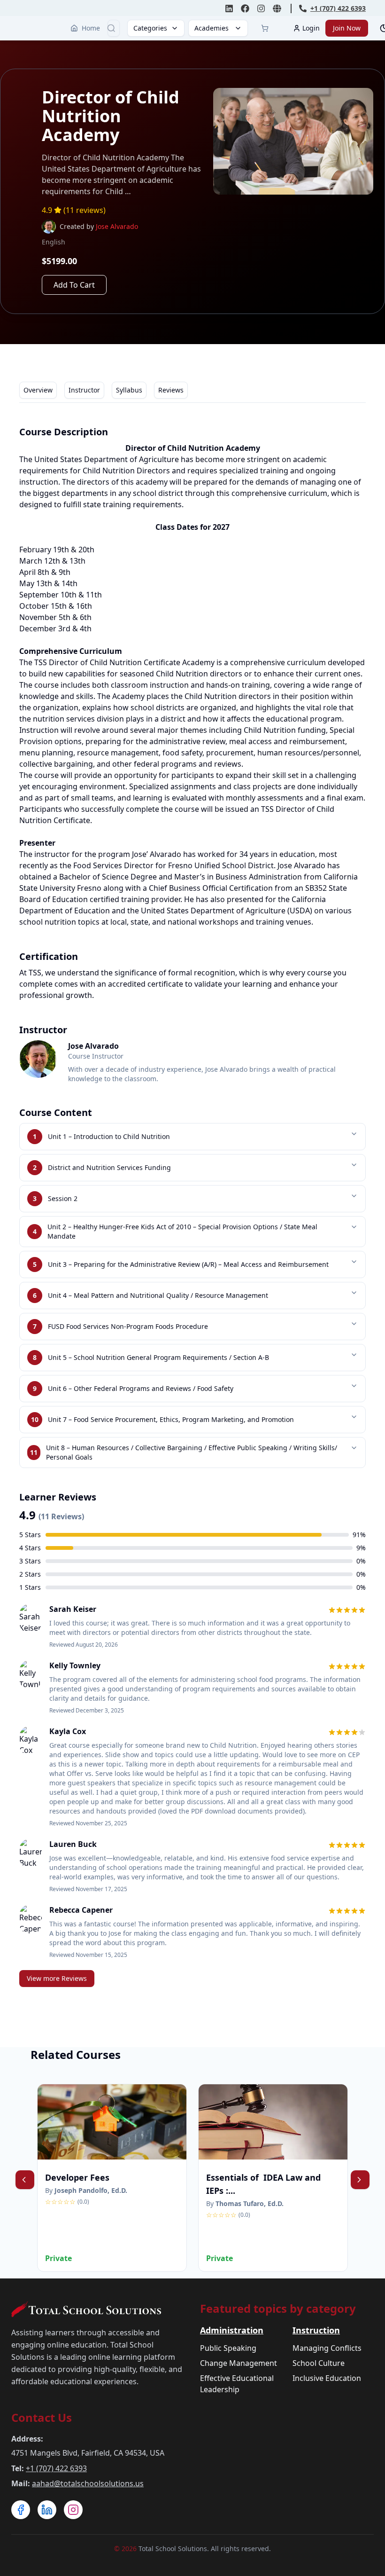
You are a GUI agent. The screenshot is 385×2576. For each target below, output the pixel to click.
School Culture (319, 2363)
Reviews (171, 390)
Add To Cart (74, 285)
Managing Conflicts (327, 2348)
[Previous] (25, 2180)
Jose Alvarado (117, 226)
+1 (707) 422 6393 (56, 2468)
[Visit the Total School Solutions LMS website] (277, 8)
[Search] (111, 28)
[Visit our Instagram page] (73, 2510)
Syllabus (129, 390)
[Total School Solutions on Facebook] (245, 8)
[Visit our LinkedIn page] (47, 2510)
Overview (38, 390)
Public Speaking (228, 2348)
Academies (212, 28)
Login (311, 28)
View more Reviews (57, 1978)
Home (91, 28)
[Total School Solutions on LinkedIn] (229, 8)
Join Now (347, 28)
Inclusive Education (327, 2378)
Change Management (239, 2363)
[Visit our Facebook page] (21, 2510)
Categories (150, 28)
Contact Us (42, 2417)
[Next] (360, 2180)
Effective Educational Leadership (237, 2384)
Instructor (84, 390)
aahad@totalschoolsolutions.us (88, 2483)
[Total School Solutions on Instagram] (261, 8)
